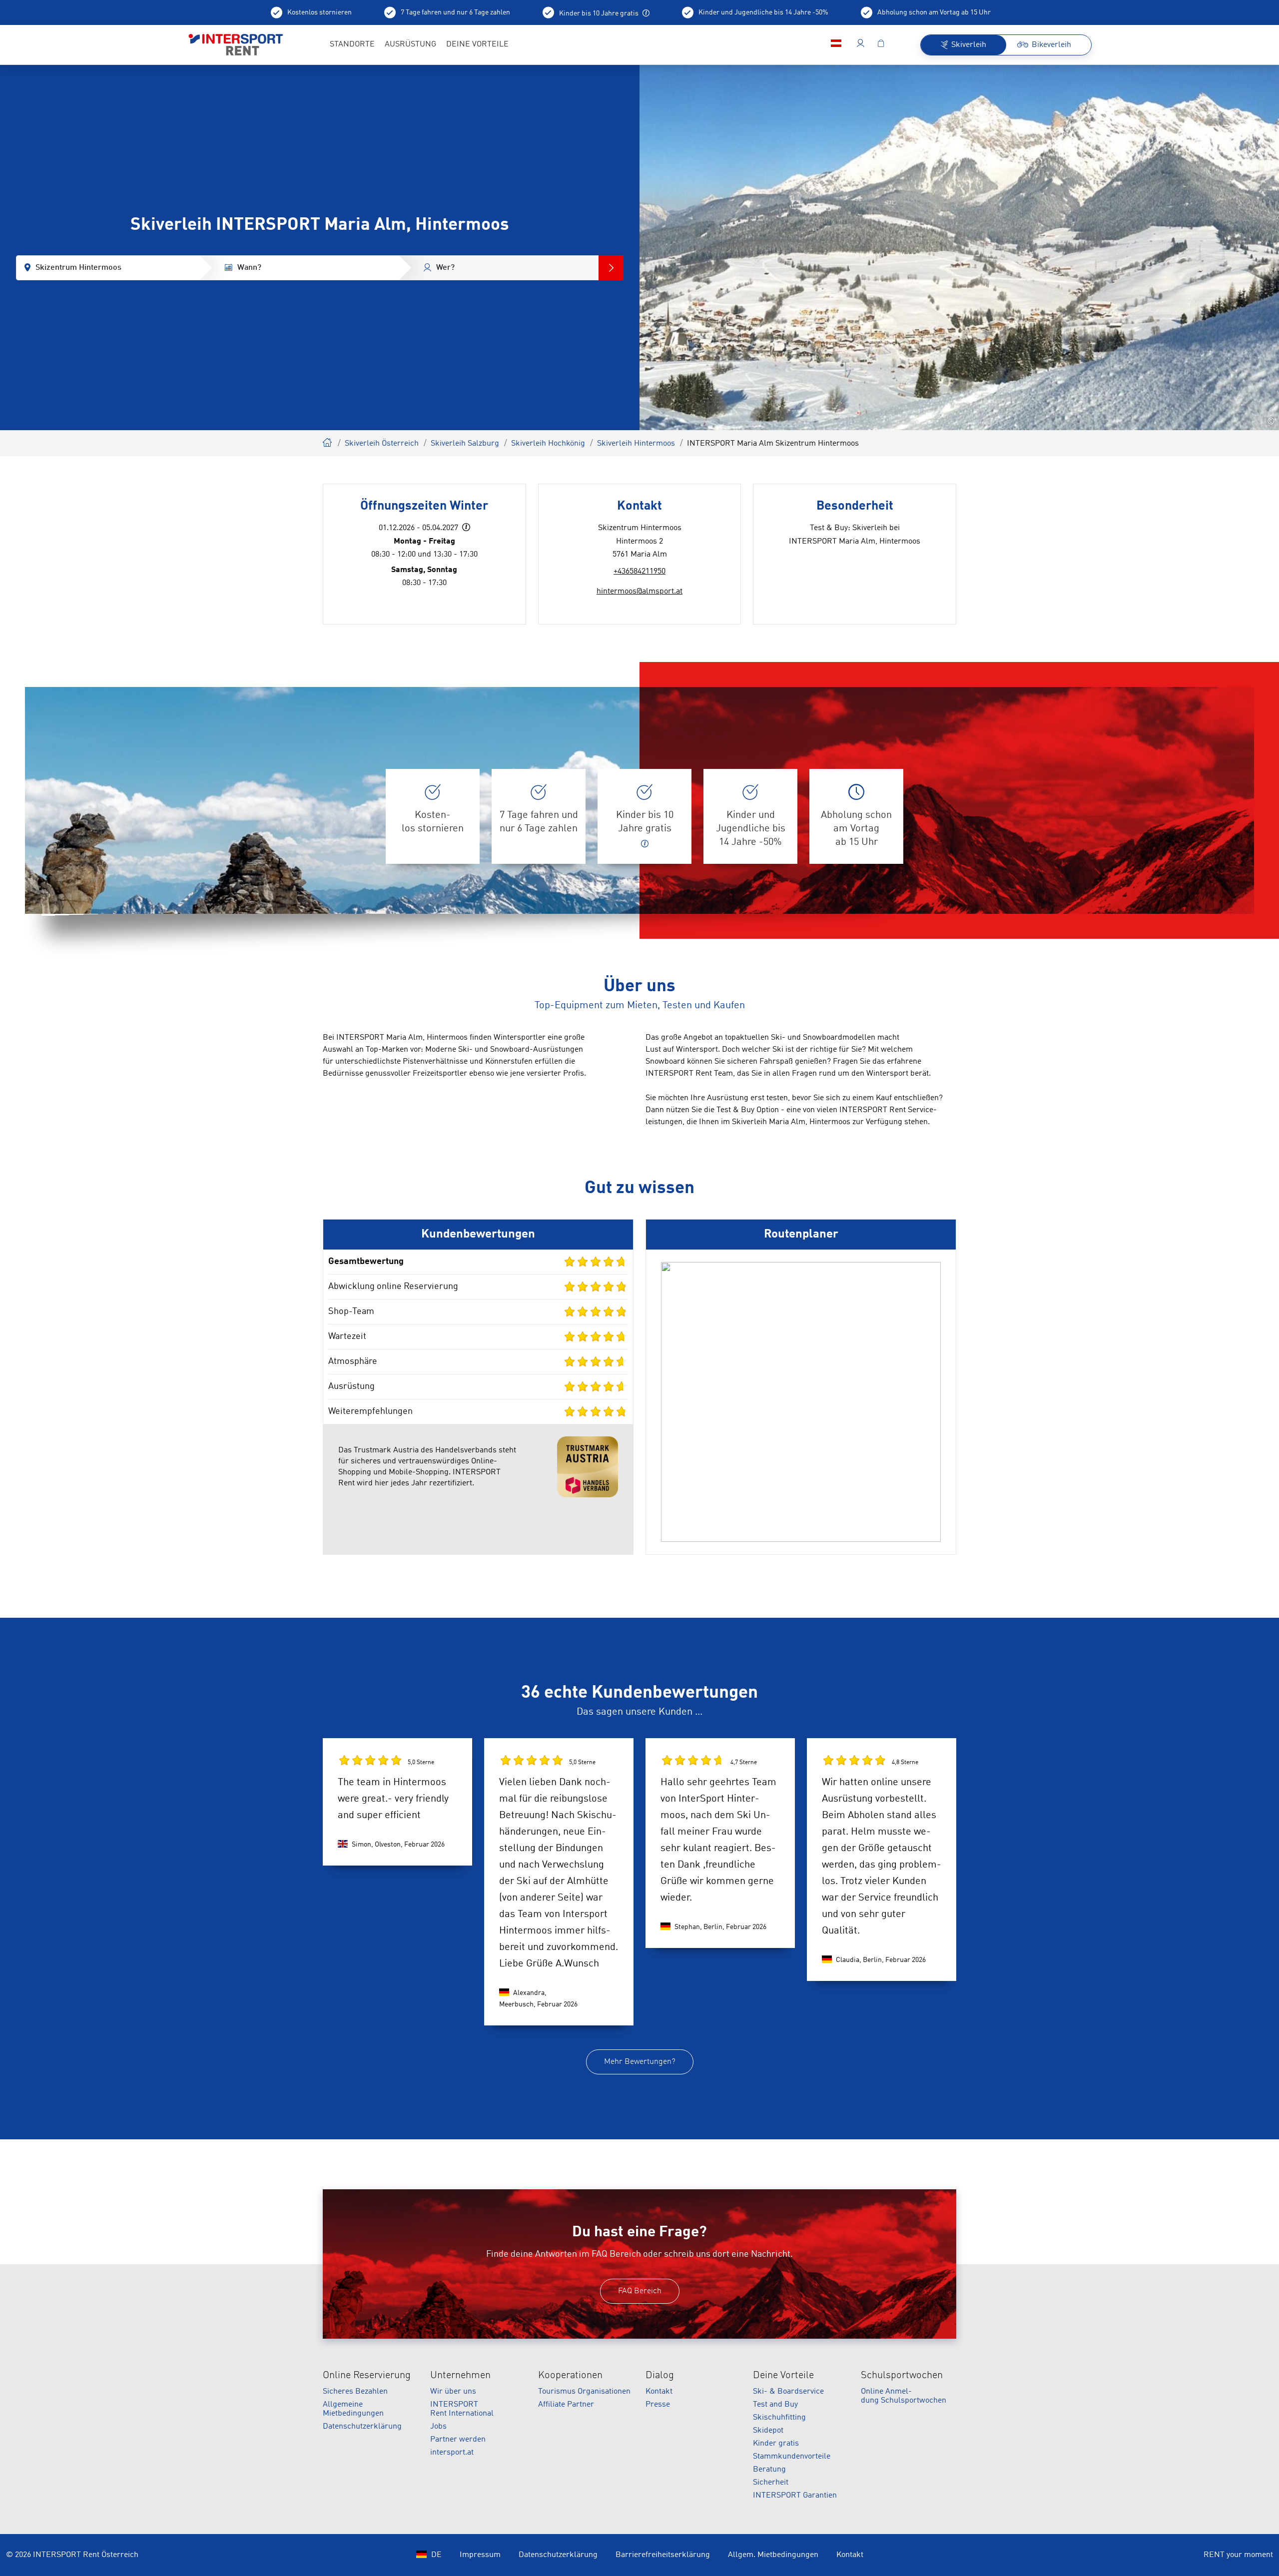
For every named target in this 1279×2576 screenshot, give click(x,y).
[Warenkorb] (881, 45)
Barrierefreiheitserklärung (663, 2555)
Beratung (769, 2470)
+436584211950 (639, 572)
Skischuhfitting (779, 2418)
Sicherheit (771, 2483)
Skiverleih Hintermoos (636, 444)
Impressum (480, 2555)
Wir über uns (453, 2392)
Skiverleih (328, 441)
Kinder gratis (776, 2444)
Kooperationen (570, 2376)
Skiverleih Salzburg (465, 444)
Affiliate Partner (566, 2405)
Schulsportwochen (902, 2376)
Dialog (660, 2376)
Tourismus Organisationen (584, 2392)
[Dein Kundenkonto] (861, 45)
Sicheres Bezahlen (355, 2392)
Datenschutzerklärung (362, 2427)
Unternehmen (460, 2376)
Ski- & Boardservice (788, 2392)
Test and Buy (775, 2405)
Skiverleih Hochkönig (548, 444)
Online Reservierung (367, 2376)
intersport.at (452, 2453)
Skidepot (768, 2431)
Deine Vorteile (783, 2376)
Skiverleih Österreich (382, 444)
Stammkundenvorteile (792, 2457)
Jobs (438, 2427)
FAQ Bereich (640, 2291)
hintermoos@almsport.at (639, 592)
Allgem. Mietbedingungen (773, 2555)
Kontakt (659, 2392)
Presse (658, 2405)
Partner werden (458, 2440)
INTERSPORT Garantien (795, 2496)
